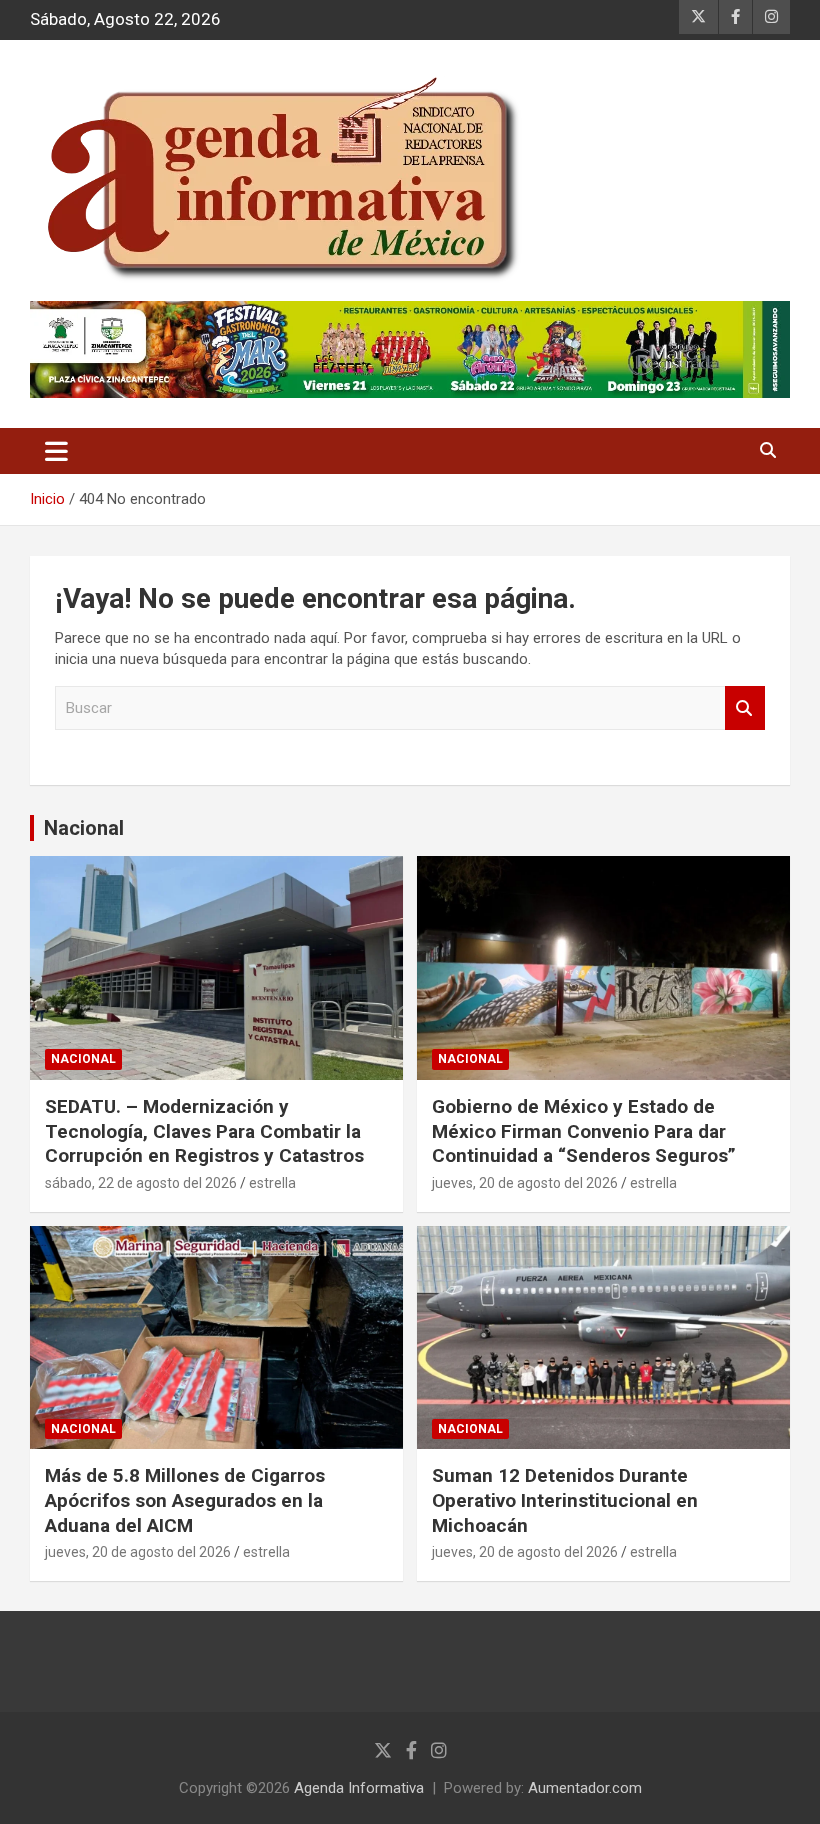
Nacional (84, 828)
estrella (272, 1183)
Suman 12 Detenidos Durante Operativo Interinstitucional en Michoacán (565, 1500)
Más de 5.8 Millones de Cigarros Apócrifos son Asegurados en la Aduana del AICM (185, 1500)
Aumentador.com (585, 1788)
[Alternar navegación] (56, 451)
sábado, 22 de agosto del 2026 (141, 1183)
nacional (83, 1059)
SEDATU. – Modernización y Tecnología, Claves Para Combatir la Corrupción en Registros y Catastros (204, 1131)
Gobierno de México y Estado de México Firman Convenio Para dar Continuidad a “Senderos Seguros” (584, 1131)
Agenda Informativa (359, 1788)
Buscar (745, 708)
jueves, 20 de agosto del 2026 (525, 1183)
